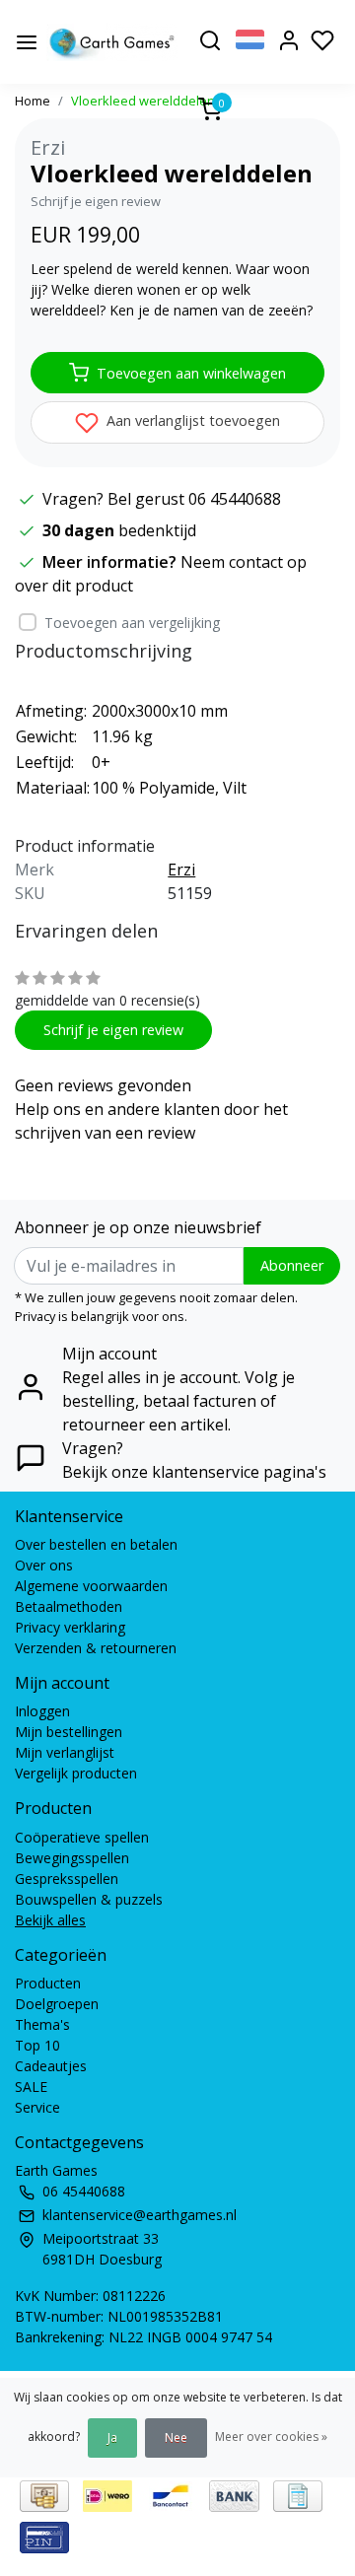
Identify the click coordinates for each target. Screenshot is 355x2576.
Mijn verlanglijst (65, 1752)
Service (37, 2107)
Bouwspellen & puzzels (89, 1899)
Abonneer (292, 1265)
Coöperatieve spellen (82, 1837)
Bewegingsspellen (72, 1858)
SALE (31, 2087)
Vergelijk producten (76, 1773)
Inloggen (42, 1711)
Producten (48, 1983)
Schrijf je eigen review (96, 201)
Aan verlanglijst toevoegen (191, 420)
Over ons (44, 1565)
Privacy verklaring (70, 1627)
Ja (112, 2437)
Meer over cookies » (271, 2437)
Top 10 (37, 2045)
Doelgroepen (57, 2004)
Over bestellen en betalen (96, 1544)
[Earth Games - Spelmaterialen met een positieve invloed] (112, 42)
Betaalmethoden (69, 1606)
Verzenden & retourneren (96, 1648)
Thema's (42, 2024)
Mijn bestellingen (69, 1732)
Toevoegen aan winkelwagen (191, 373)
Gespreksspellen (67, 1879)
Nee (176, 2437)
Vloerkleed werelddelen (143, 101)
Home (33, 101)
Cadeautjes (51, 2066)
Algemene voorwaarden (91, 1586)
